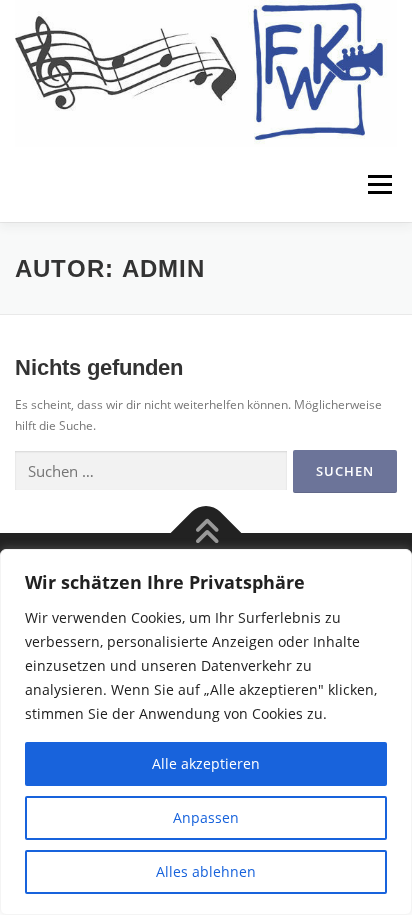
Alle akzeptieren (206, 763)
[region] (206, 732)
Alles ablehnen (206, 871)
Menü (378, 184)
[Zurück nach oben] (206, 532)
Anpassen (206, 817)
